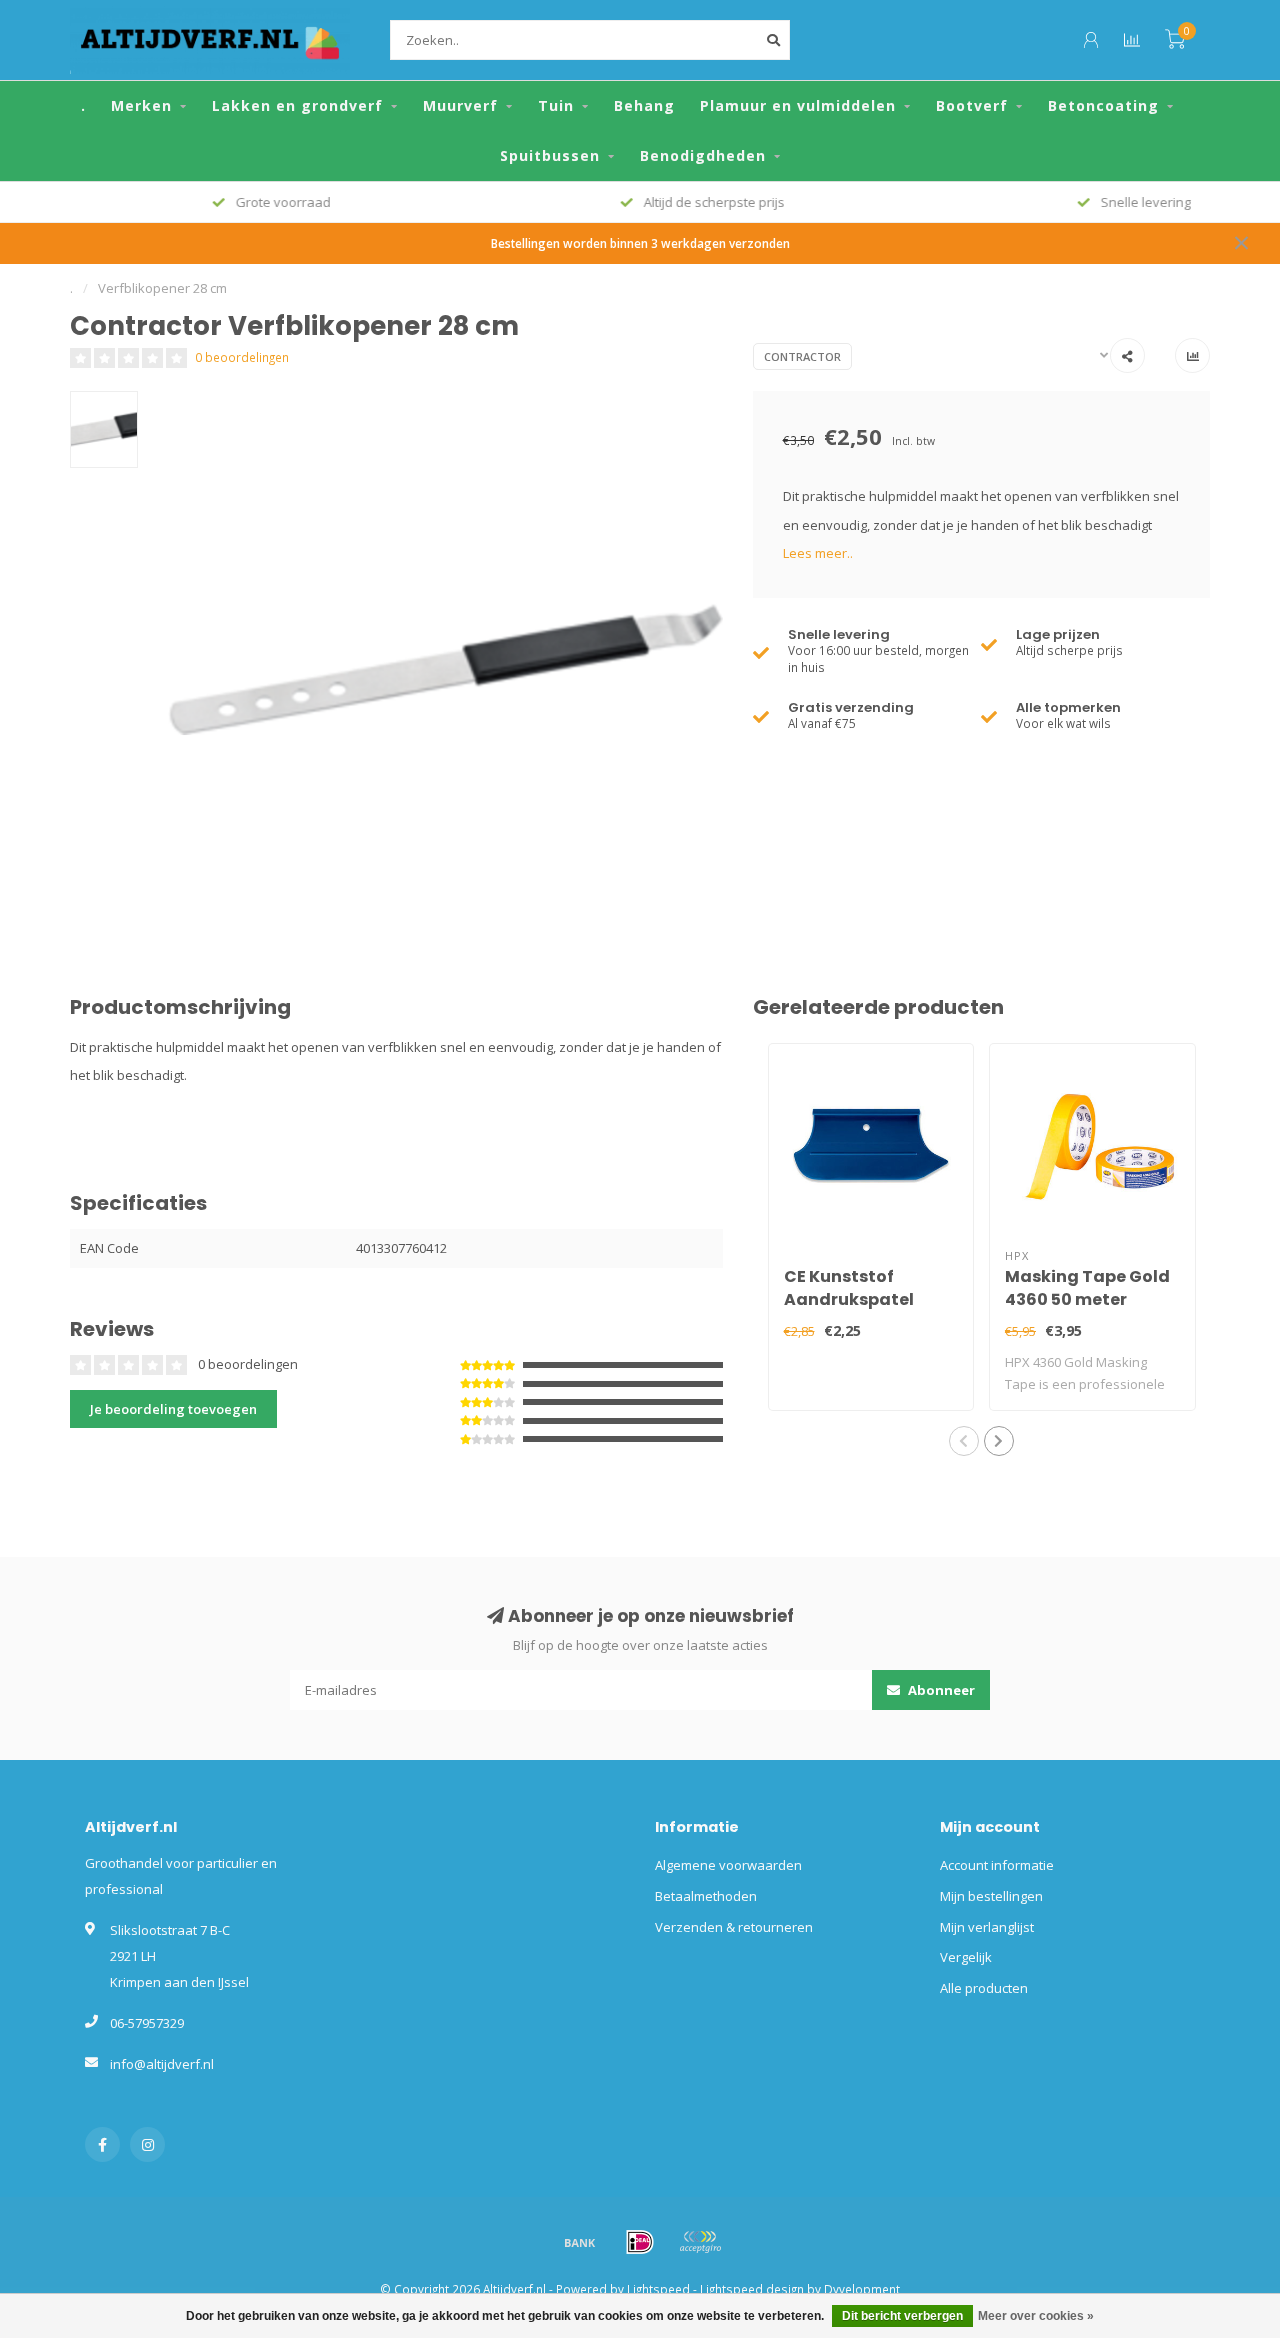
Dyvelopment (862, 2289)
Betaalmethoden (706, 1896)
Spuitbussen (550, 155)
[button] (964, 1441)
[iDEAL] (640, 2242)
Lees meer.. (818, 553)
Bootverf (972, 105)
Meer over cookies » (1036, 2316)
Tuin (556, 105)
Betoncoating (1103, 105)
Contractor (802, 356)
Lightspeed (658, 2289)
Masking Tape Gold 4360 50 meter (1087, 1288)
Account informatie (997, 1865)
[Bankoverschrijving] (580, 2242)
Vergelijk (966, 1957)
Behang (644, 105)
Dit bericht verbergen (902, 2316)
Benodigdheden (703, 155)
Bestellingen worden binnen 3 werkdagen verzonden (640, 243)
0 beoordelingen (242, 357)
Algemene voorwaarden (728, 1865)
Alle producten (984, 1988)
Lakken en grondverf (297, 105)
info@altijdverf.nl (162, 2064)
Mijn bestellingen (991, 1896)
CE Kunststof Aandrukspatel (849, 1288)
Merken (141, 105)
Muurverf (460, 105)
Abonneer (940, 1690)
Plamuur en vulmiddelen (798, 105)
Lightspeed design (752, 2289)
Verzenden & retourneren (734, 1927)
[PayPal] (700, 2242)
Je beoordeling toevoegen (173, 1409)
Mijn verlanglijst (987, 1927)
